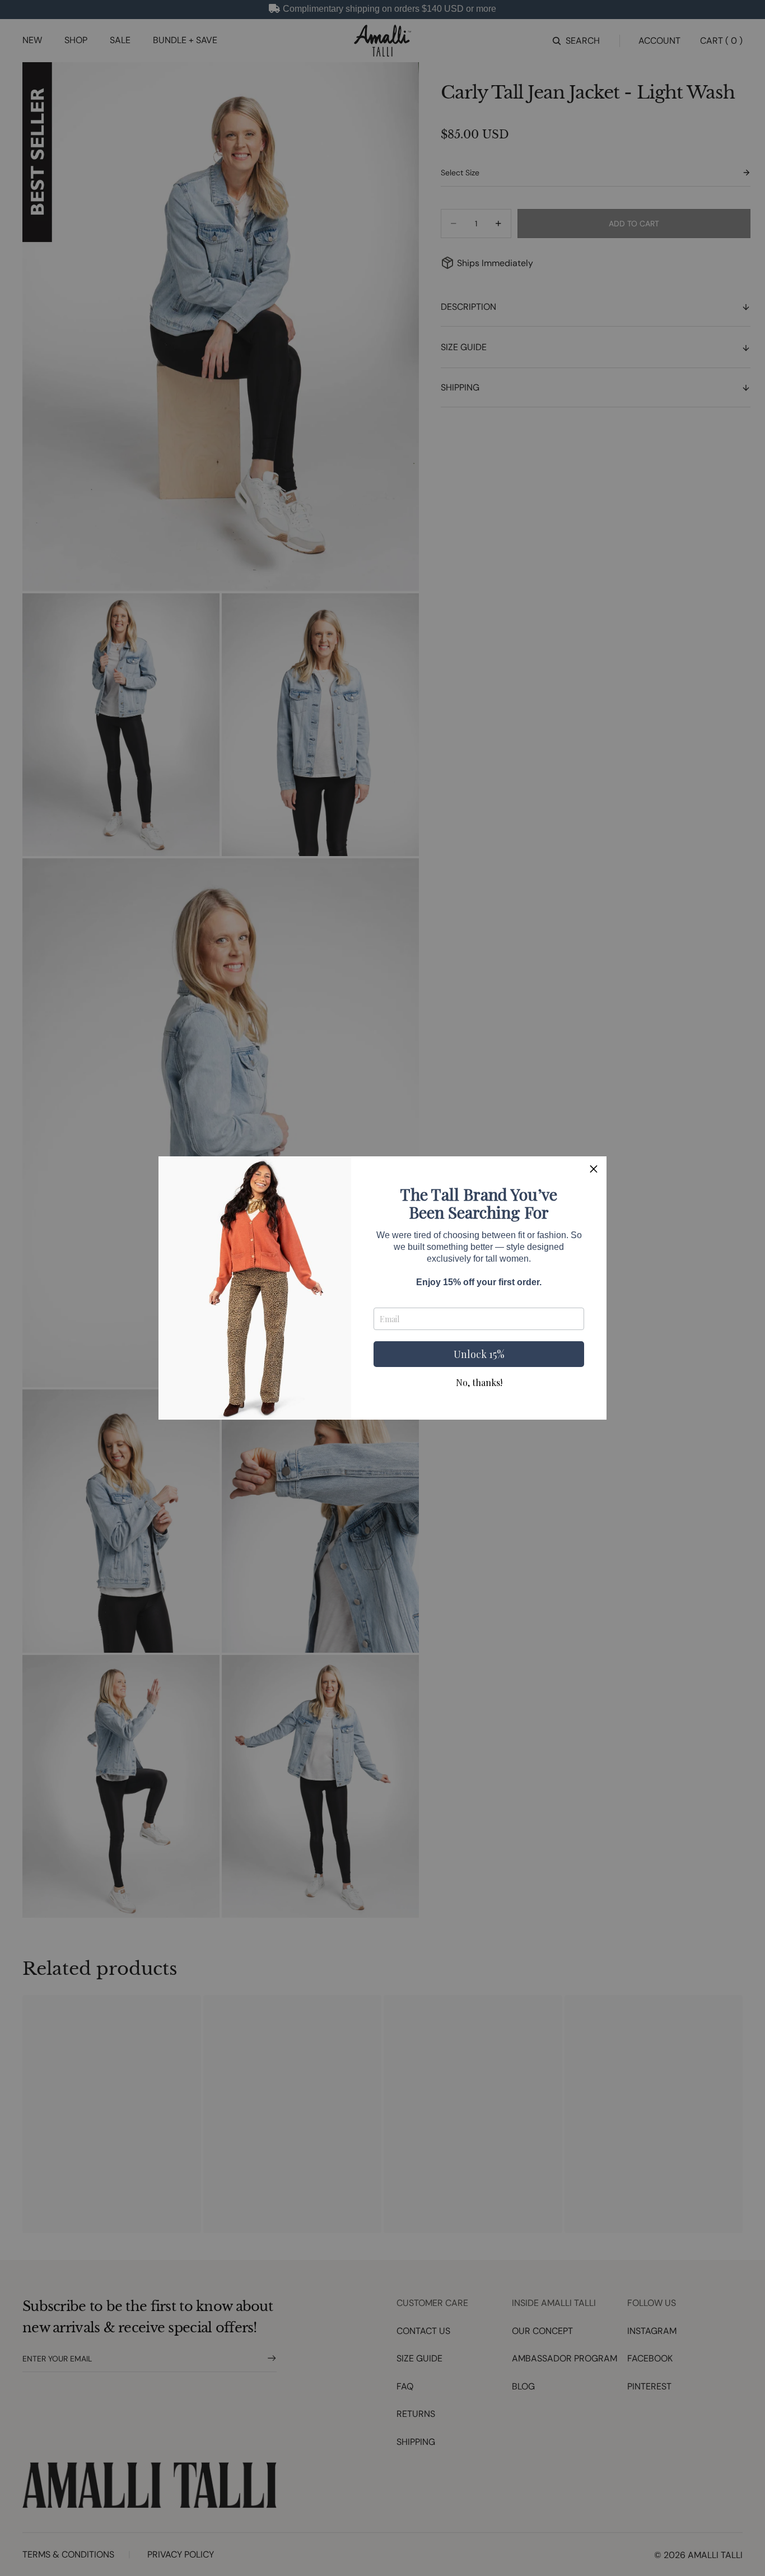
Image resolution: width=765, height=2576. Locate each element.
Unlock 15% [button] (479, 1354)
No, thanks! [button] (479, 1383)
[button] (594, 1169)
